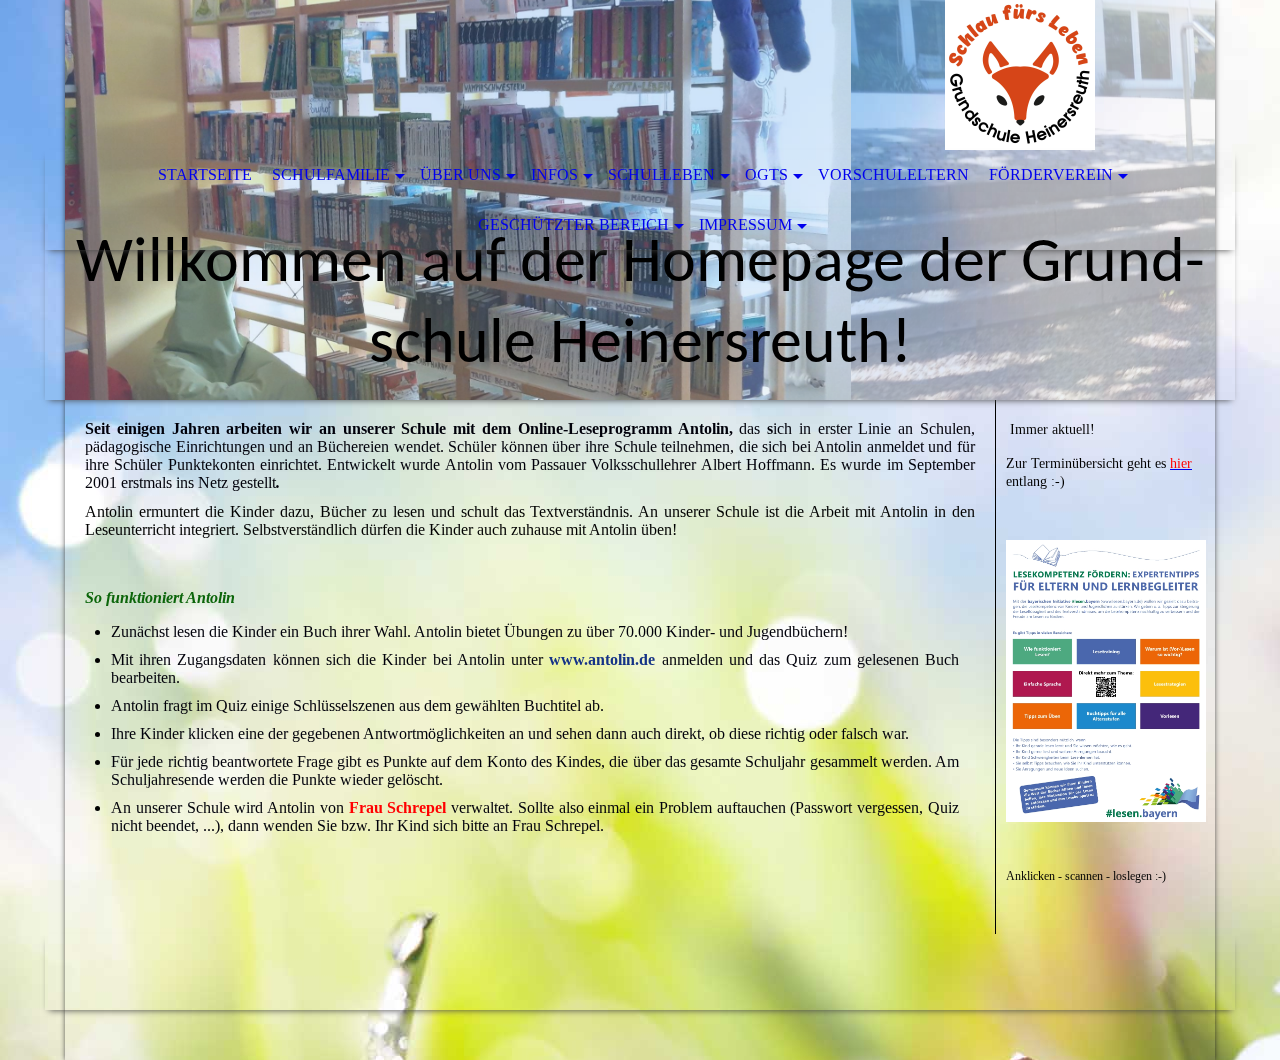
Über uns (460, 174)
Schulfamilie (331, 174)
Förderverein (1051, 174)
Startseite (205, 174)
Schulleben (661, 174)
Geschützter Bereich (573, 224)
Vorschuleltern (893, 174)
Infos (554, 174)
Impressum (745, 224)
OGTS (766, 174)
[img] (580, 75)
